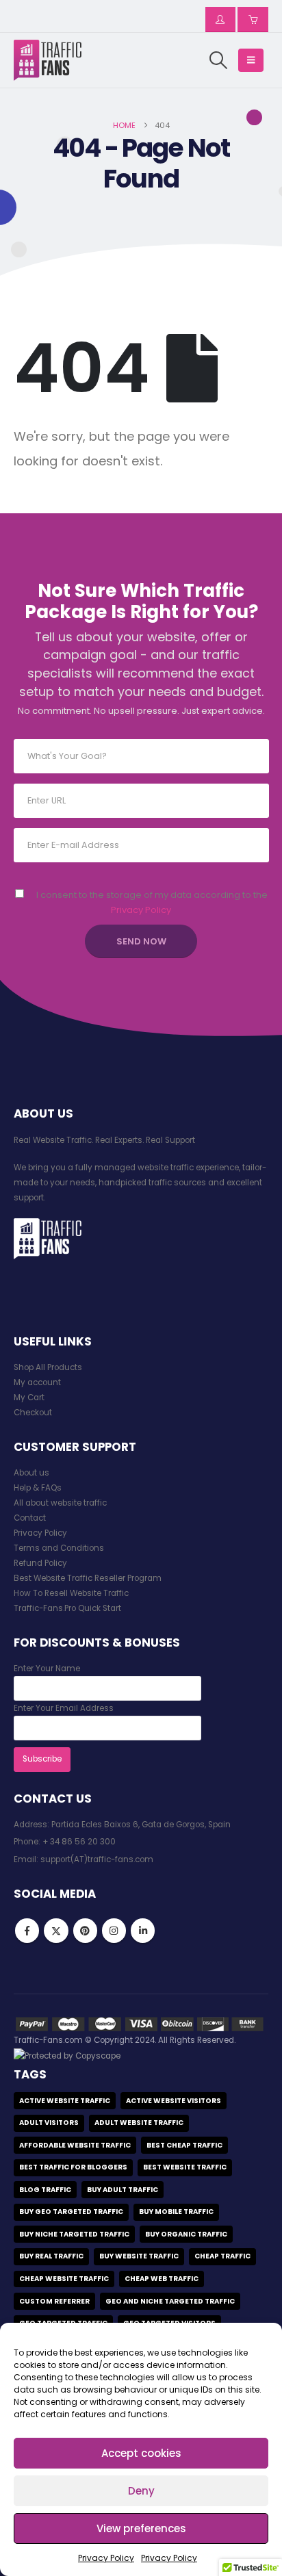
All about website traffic (60, 1503)
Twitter (56, 1930)
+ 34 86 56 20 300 (79, 1842)
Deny (141, 2491)
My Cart (29, 1398)
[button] (218, 60)
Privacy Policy (106, 2558)
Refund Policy (40, 1563)
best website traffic (185, 2167)
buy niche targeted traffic (74, 2234)
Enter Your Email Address (64, 1708)
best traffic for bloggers (73, 2167)
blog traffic (45, 2190)
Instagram (114, 1930)
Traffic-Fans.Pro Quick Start (67, 1608)
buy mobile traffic (176, 2212)
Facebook (27, 1930)
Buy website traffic (139, 2256)
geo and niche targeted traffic (170, 2301)
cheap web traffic (162, 2279)
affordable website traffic (75, 2145)
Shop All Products (48, 1367)
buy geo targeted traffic (71, 2212)
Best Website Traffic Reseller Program (88, 1578)
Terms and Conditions (59, 1548)
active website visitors (174, 2101)
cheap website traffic (64, 2279)
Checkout (33, 1413)
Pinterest (85, 1930)
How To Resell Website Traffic (71, 1593)
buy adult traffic (123, 2190)
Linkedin (143, 1930)
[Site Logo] (48, 60)
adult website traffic (139, 2123)
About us (31, 1473)
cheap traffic (222, 2256)
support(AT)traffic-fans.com (97, 1859)
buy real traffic (51, 2256)
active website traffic (65, 2101)
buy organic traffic (186, 2234)
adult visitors (49, 2123)
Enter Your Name (47, 1669)
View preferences (141, 2528)
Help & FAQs (38, 1488)
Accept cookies (141, 2453)
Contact (30, 1518)
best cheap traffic (184, 2145)
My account (37, 1382)
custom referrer (54, 2301)
